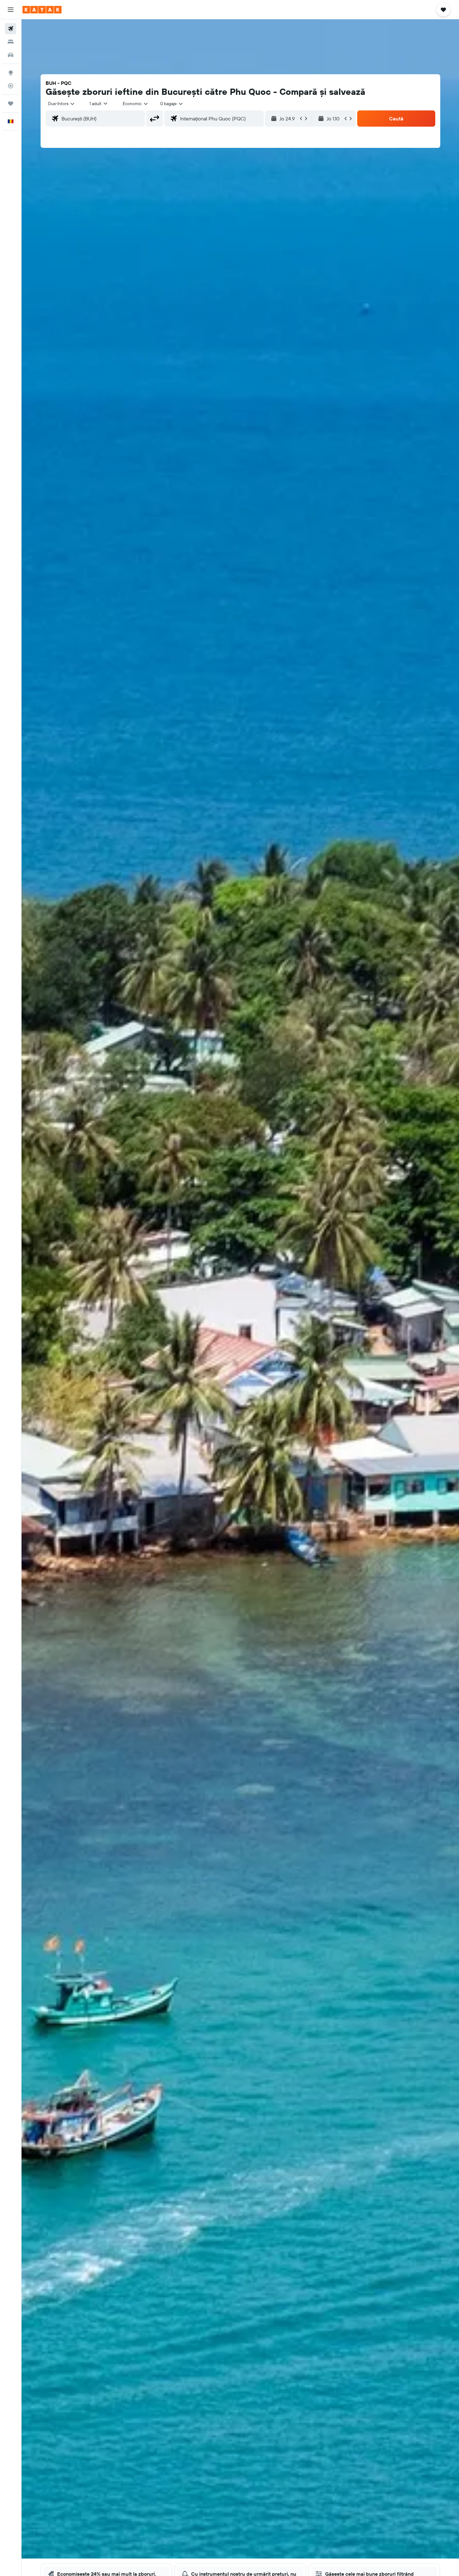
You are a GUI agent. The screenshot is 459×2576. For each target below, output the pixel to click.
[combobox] (62, 104)
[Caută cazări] (11, 42)
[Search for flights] (11, 29)
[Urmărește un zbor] (11, 86)
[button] (11, 10)
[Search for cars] (11, 55)
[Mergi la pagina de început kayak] (42, 10)
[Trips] (11, 104)
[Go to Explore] (11, 73)
